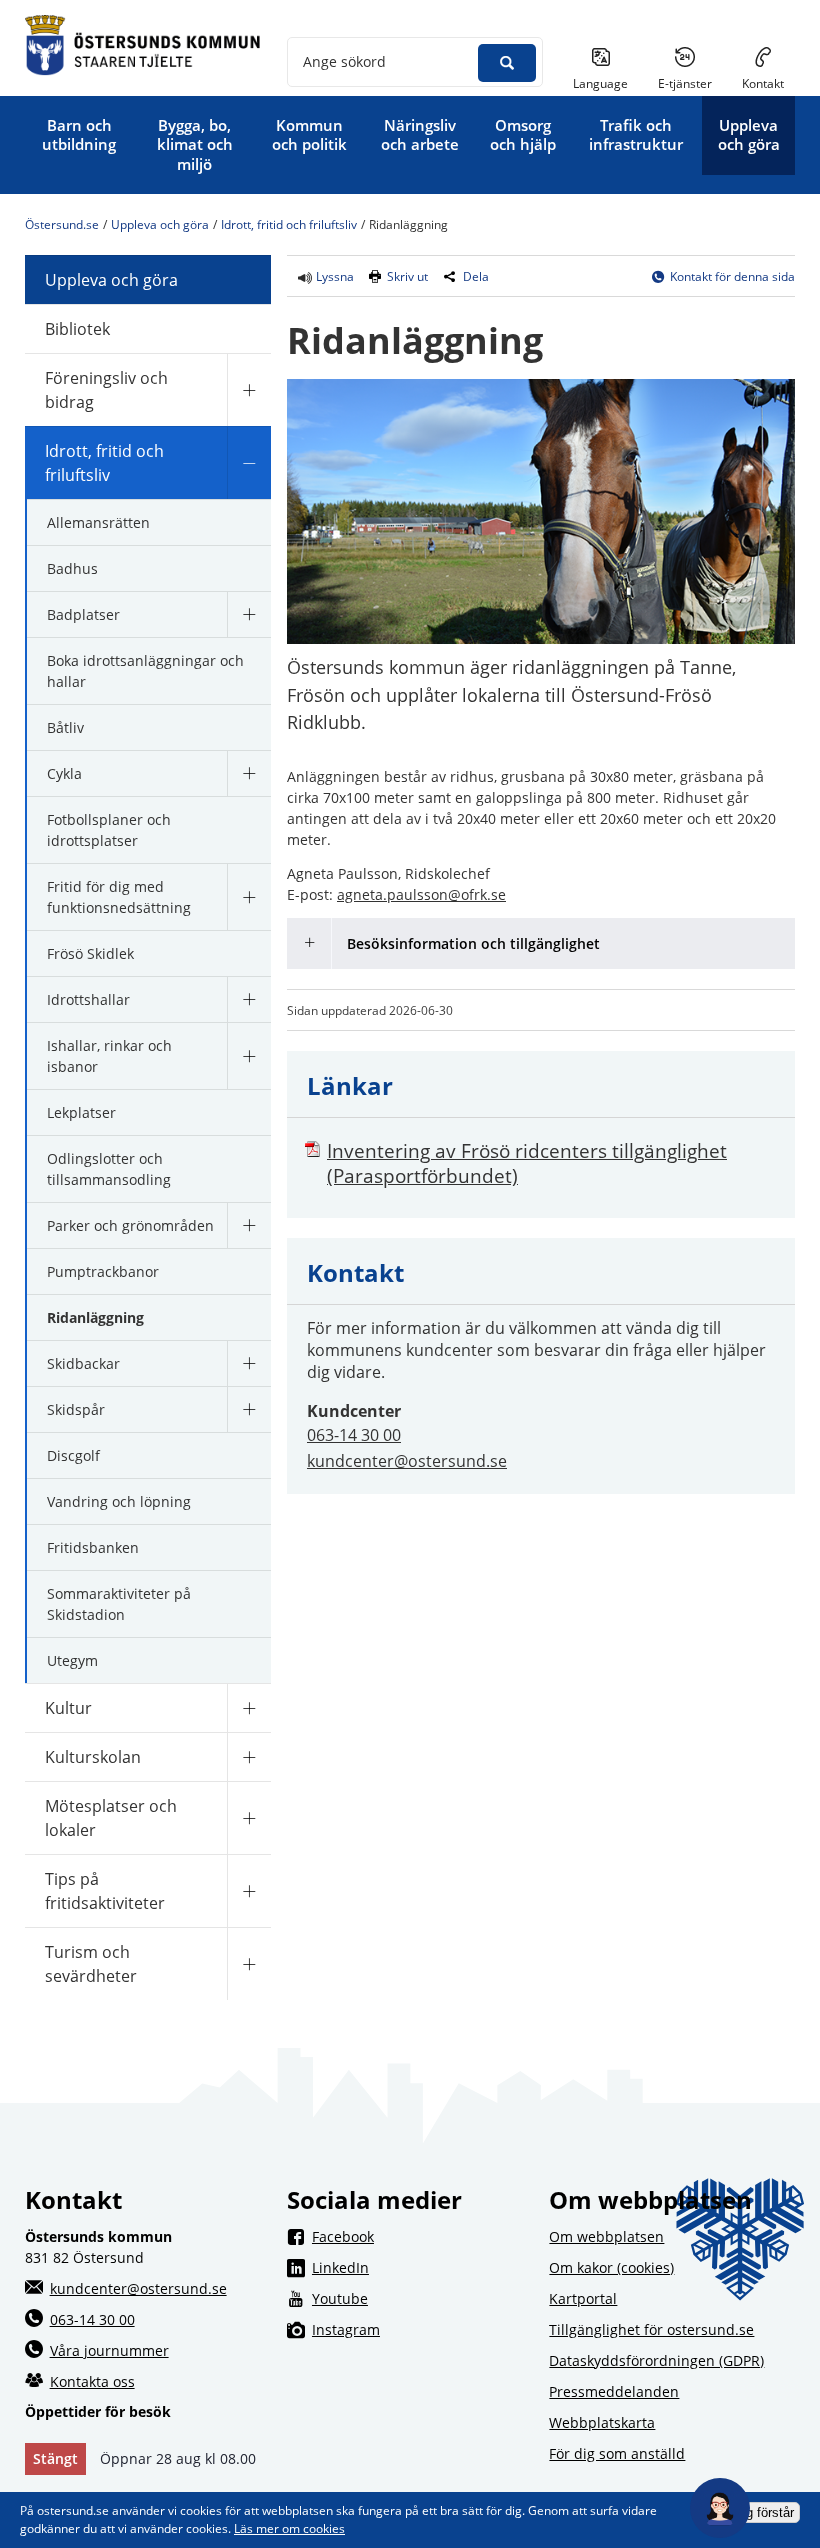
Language (600, 83)
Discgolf (73, 1455)
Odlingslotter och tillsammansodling (109, 1169)
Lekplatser (81, 1112)
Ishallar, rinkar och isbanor (109, 1056)
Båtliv (65, 727)
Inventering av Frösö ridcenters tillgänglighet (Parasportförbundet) (527, 1163)
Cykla (64, 773)
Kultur (68, 1708)
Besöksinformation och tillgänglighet (473, 943)
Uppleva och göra (160, 225)
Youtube (422, 2298)
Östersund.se (62, 225)
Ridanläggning (95, 1317)
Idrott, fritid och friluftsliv (289, 225)
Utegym (72, 1660)
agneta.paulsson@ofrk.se (421, 894)
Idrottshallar (88, 999)
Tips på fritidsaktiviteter (105, 1891)
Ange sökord (344, 61)
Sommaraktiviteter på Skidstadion (119, 1604)
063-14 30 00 (354, 1435)
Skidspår (76, 1409)
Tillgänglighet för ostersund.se (651, 2329)
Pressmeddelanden (614, 2391)
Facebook (422, 2236)
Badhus (72, 568)
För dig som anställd (617, 2453)
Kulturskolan (93, 1757)
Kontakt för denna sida (732, 276)
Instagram (422, 2329)
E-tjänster (692, 83)
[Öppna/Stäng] (249, 389)
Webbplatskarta (602, 2422)
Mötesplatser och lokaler (111, 1818)
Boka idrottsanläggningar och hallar (145, 671)
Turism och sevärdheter (91, 1964)
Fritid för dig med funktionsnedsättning (119, 897)
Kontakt (763, 83)
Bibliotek (77, 329)
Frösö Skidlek (90, 953)
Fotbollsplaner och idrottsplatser (109, 830)
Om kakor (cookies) (611, 2267)
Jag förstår (763, 2512)
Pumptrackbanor (103, 1271)
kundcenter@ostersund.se (407, 1461)
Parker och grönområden (130, 1225)
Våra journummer (109, 2350)
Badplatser (83, 614)
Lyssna (333, 276)
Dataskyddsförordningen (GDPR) (656, 2360)
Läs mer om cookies (289, 2528)
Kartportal (583, 2298)
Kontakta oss (92, 2381)
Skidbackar (83, 1363)
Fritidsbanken (93, 1547)
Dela (476, 276)
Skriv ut (407, 276)
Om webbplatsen (606, 2236)
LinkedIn (422, 2267)
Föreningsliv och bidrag (106, 390)
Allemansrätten (98, 522)
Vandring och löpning (119, 1501)
